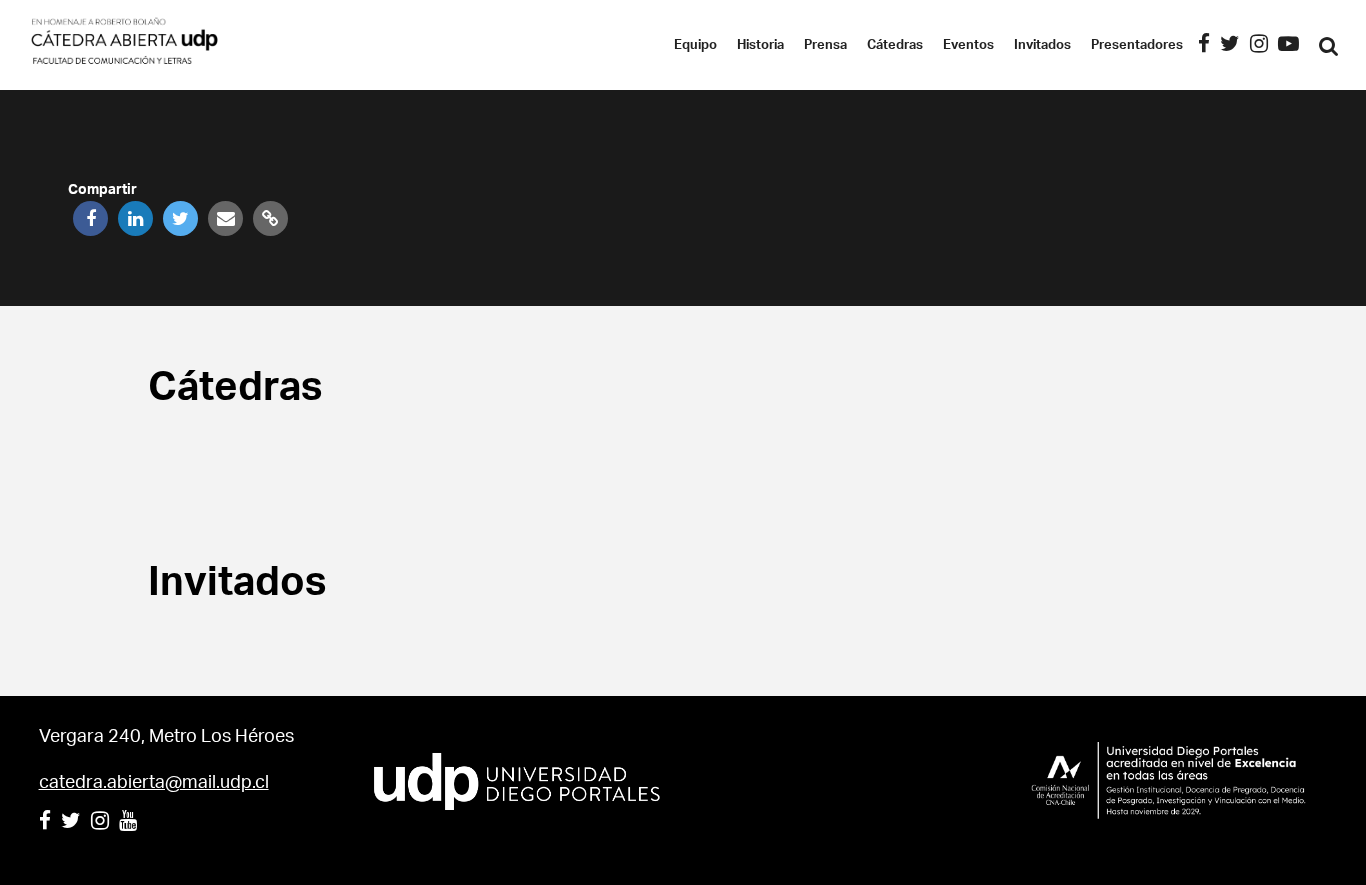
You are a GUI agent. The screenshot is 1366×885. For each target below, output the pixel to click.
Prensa (825, 45)
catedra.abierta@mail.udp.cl (154, 783)
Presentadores (1137, 45)
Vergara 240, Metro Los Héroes (166, 737)
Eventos (968, 45)
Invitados (1042, 45)
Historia (760, 45)
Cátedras (895, 45)
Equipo (695, 45)
